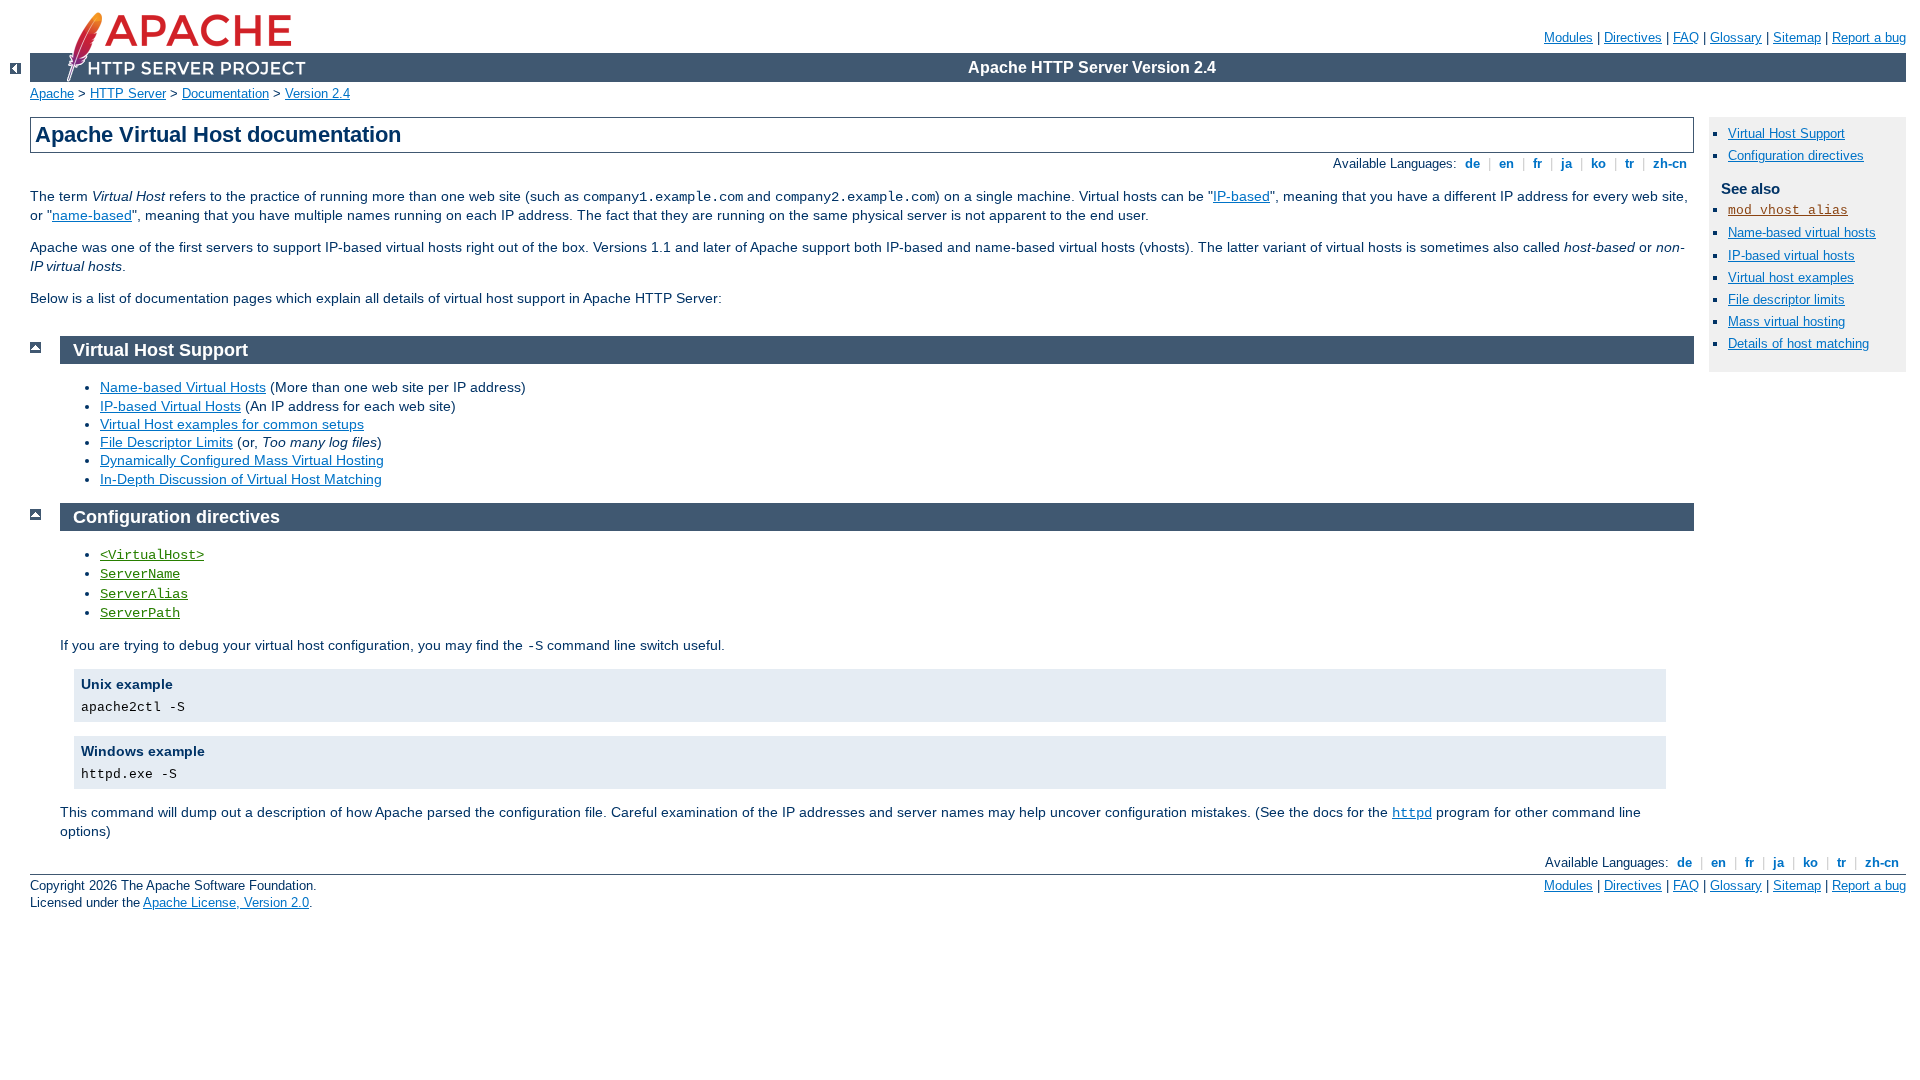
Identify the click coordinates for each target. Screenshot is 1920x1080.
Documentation (225, 93)
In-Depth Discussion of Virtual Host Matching (241, 479)
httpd (1412, 813)
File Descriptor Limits (166, 442)
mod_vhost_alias (1788, 210)
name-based (92, 215)
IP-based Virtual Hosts (170, 406)
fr (1537, 163)
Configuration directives (1796, 155)
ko (1598, 163)
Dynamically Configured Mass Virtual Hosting (242, 460)
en (1506, 163)
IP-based (1241, 196)
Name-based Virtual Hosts (183, 387)
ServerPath (140, 613)
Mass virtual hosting (1786, 321)
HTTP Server (128, 93)
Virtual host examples (1791, 277)
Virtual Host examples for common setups (232, 424)
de (1472, 163)
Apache (52, 93)
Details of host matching (1798, 343)
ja (1566, 163)
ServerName (140, 574)
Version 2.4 (317, 93)
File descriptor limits (1786, 299)
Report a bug (1869, 37)
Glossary (1736, 37)
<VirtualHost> (152, 555)
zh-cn (1670, 163)
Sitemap (1797, 37)
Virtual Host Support (1786, 133)
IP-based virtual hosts (1791, 255)
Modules (1568, 37)
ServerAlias (144, 594)
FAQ (1686, 37)
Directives (1633, 37)
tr (1629, 163)
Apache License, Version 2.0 (226, 902)
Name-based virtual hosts (1802, 232)
